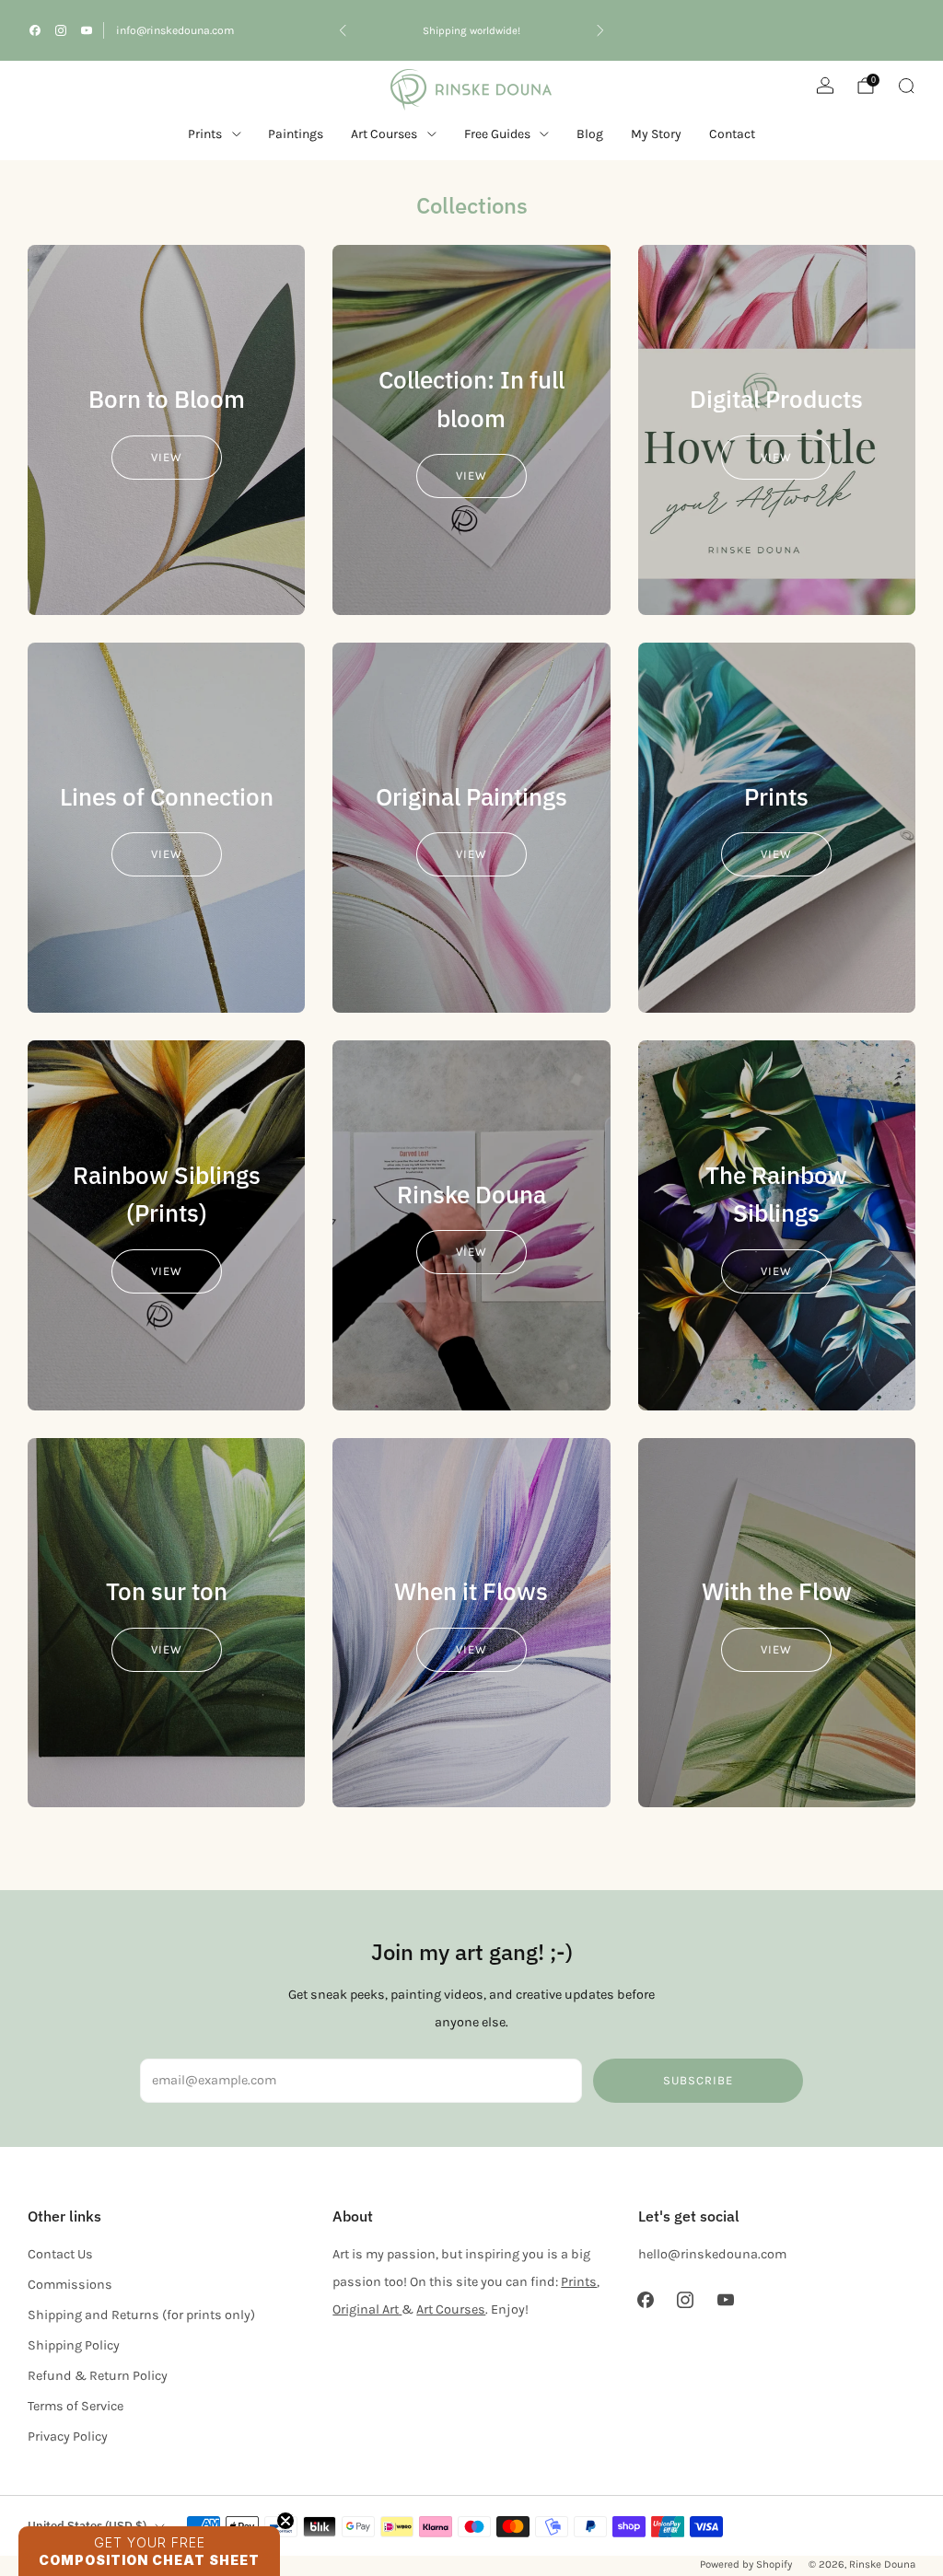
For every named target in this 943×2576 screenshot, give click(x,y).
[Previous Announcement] (343, 30)
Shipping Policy (74, 2345)
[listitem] (471, 30)
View (167, 457)
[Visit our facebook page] (35, 30)
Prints (205, 134)
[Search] (906, 86)
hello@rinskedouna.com (712, 2254)
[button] (149, 2551)
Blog (590, 134)
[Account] (825, 86)
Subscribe (698, 2080)
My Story (656, 134)
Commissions (70, 2285)
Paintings (296, 134)
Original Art (367, 2309)
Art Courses (451, 2309)
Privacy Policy (68, 2437)
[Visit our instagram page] (61, 30)
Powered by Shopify (746, 2564)
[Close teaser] (285, 2521)
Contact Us (60, 2254)
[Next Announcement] (600, 30)
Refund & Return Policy (98, 2376)
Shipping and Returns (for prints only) (141, 2315)
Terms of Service (76, 2406)
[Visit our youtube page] (87, 30)
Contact (732, 134)
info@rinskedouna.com (175, 30)
